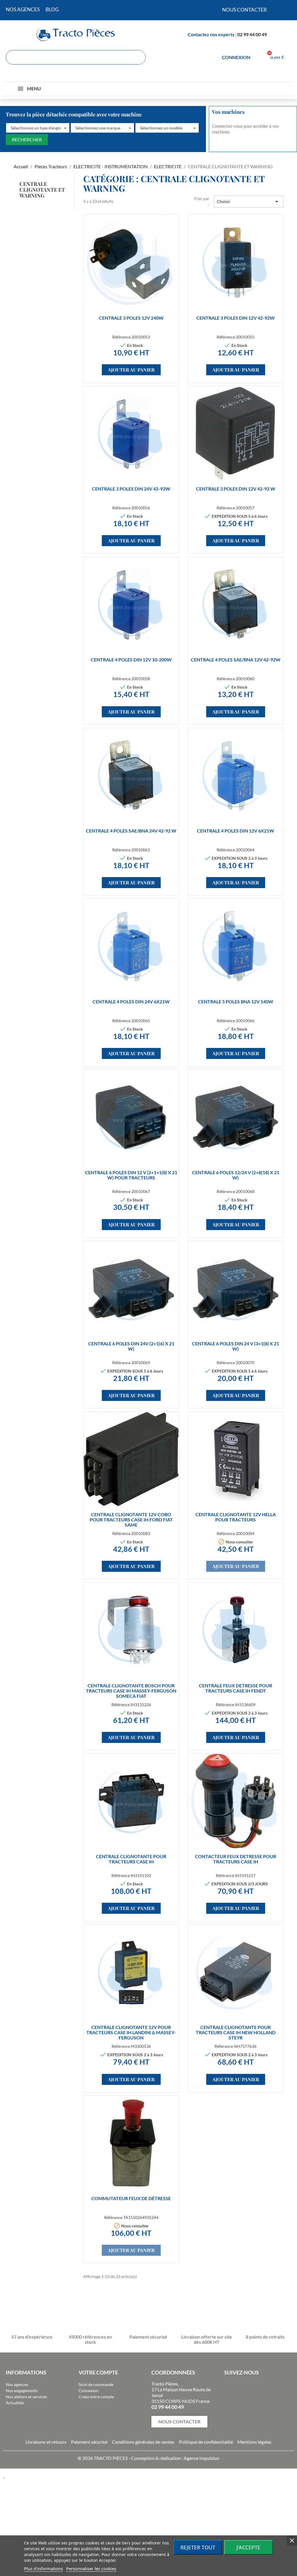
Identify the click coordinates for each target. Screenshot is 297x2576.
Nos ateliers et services (26, 2397)
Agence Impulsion (201, 2458)
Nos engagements (22, 2391)
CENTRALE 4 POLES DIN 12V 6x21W (236, 831)
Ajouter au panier (131, 370)
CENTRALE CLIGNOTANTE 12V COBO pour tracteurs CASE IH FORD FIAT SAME (131, 1520)
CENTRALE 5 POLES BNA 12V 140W (236, 1001)
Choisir (249, 202)
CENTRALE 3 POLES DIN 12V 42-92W (236, 318)
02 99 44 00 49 (252, 34)
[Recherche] (138, 57)
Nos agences (17, 2384)
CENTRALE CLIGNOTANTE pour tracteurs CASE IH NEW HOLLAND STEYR (236, 2032)
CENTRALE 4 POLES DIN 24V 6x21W (131, 1001)
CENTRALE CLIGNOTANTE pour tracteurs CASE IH (131, 1859)
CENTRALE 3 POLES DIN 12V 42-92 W (236, 489)
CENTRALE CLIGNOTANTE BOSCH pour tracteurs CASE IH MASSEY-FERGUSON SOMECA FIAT (131, 1691)
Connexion (88, 2391)
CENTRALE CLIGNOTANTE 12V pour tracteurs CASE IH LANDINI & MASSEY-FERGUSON (131, 2032)
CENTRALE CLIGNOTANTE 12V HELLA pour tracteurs (236, 1517)
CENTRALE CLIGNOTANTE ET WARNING (42, 190)
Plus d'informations (44, 2568)
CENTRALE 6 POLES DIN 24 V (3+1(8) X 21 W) (236, 1346)
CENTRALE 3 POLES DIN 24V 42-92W (131, 489)
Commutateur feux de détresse (131, 2198)
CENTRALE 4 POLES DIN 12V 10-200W (131, 659)
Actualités (15, 2403)
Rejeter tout (198, 2547)
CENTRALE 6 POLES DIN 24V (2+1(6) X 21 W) (131, 1346)
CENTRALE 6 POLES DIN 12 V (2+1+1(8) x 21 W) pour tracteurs (131, 1175)
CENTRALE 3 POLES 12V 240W (131, 318)
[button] (38, 128)
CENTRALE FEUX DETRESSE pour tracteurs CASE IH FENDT (236, 1688)
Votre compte (98, 2372)
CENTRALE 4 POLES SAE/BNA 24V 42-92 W (131, 831)
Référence (121, 337)
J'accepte (248, 2547)
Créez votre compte (96, 2397)
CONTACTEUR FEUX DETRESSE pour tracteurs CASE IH (236, 1859)
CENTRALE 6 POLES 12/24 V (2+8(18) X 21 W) (236, 1175)
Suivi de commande (96, 2384)
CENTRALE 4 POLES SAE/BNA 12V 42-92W (236, 659)
